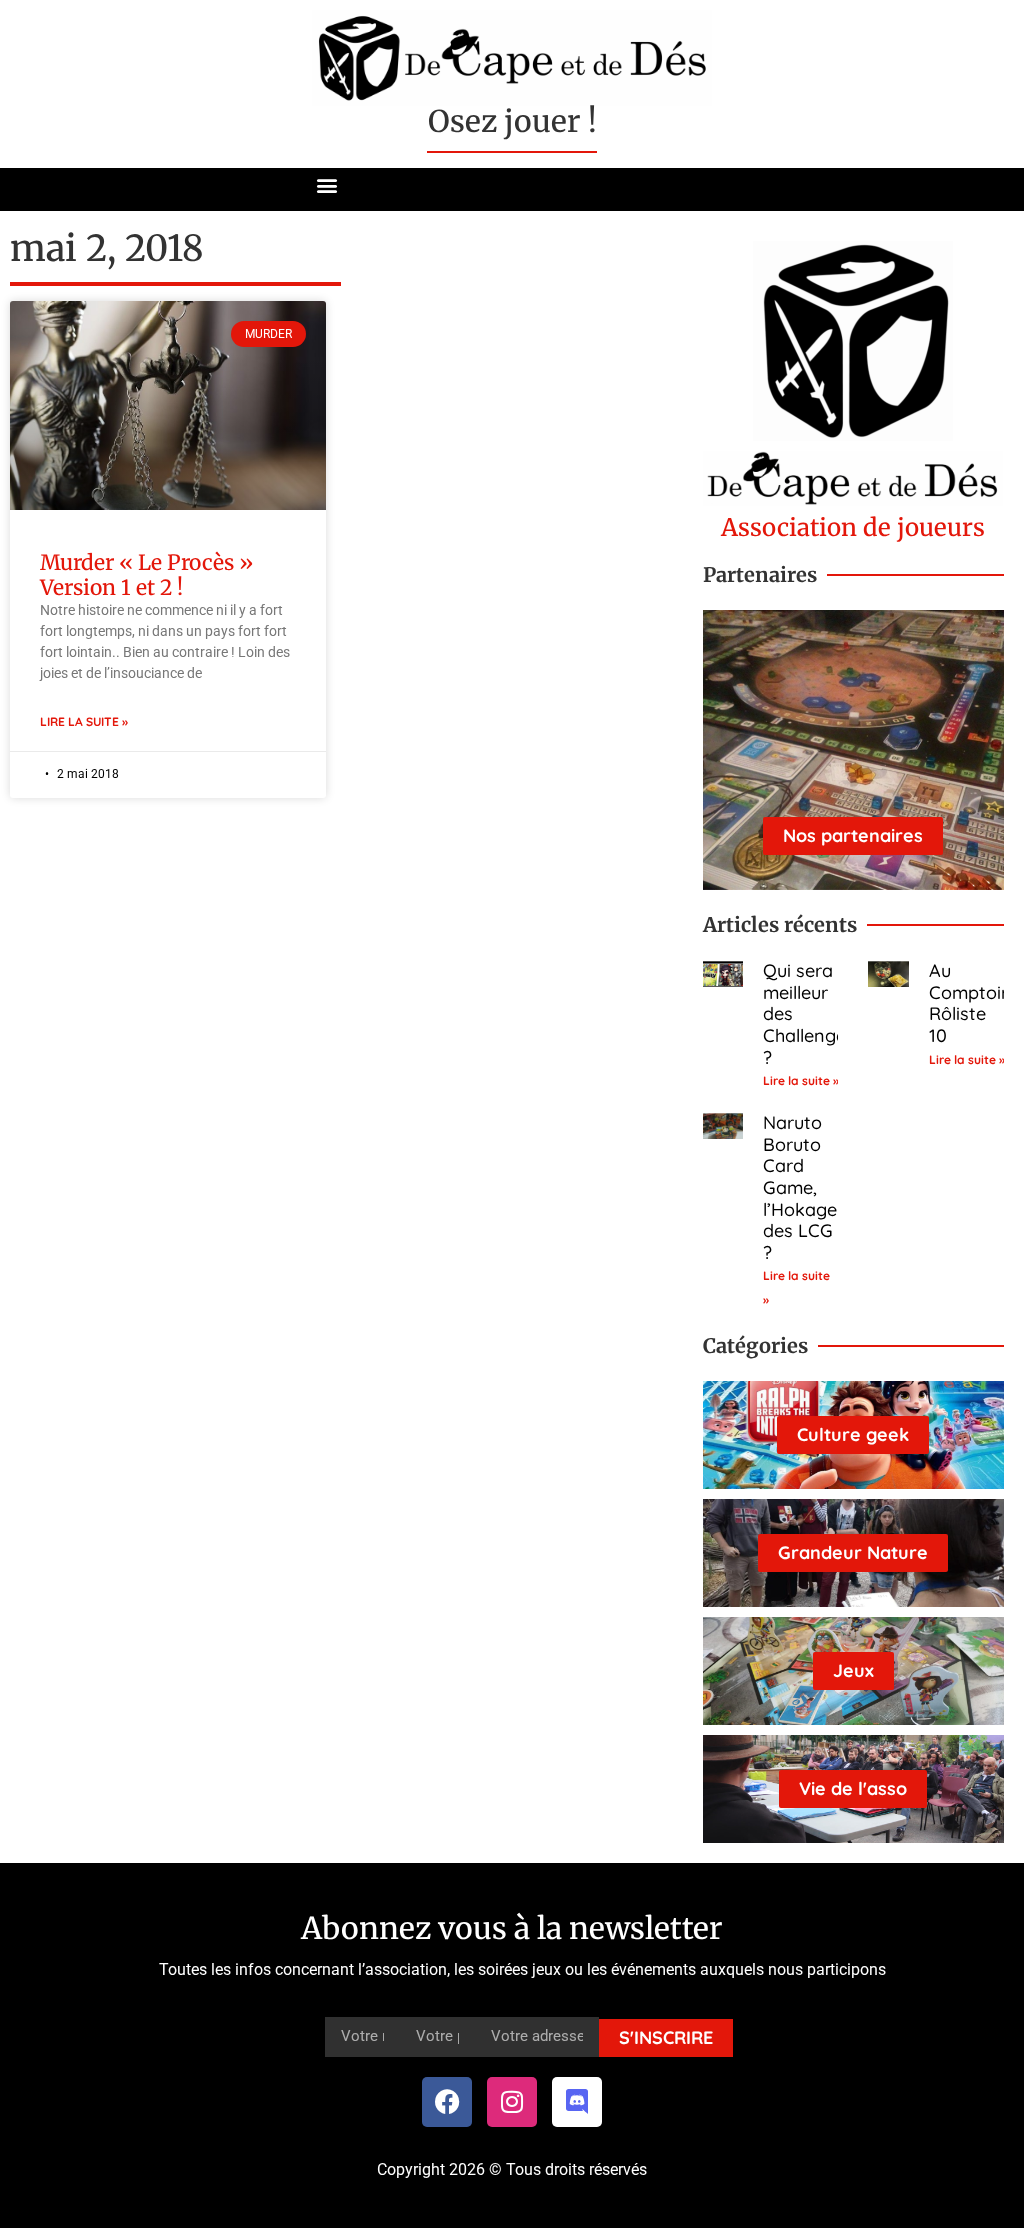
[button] (327, 184)
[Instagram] (512, 2102)
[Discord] (577, 2102)
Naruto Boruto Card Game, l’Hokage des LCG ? (800, 1187)
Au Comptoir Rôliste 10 (968, 1003)
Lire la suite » (84, 721)
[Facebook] (447, 2102)
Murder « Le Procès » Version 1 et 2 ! (146, 575)
